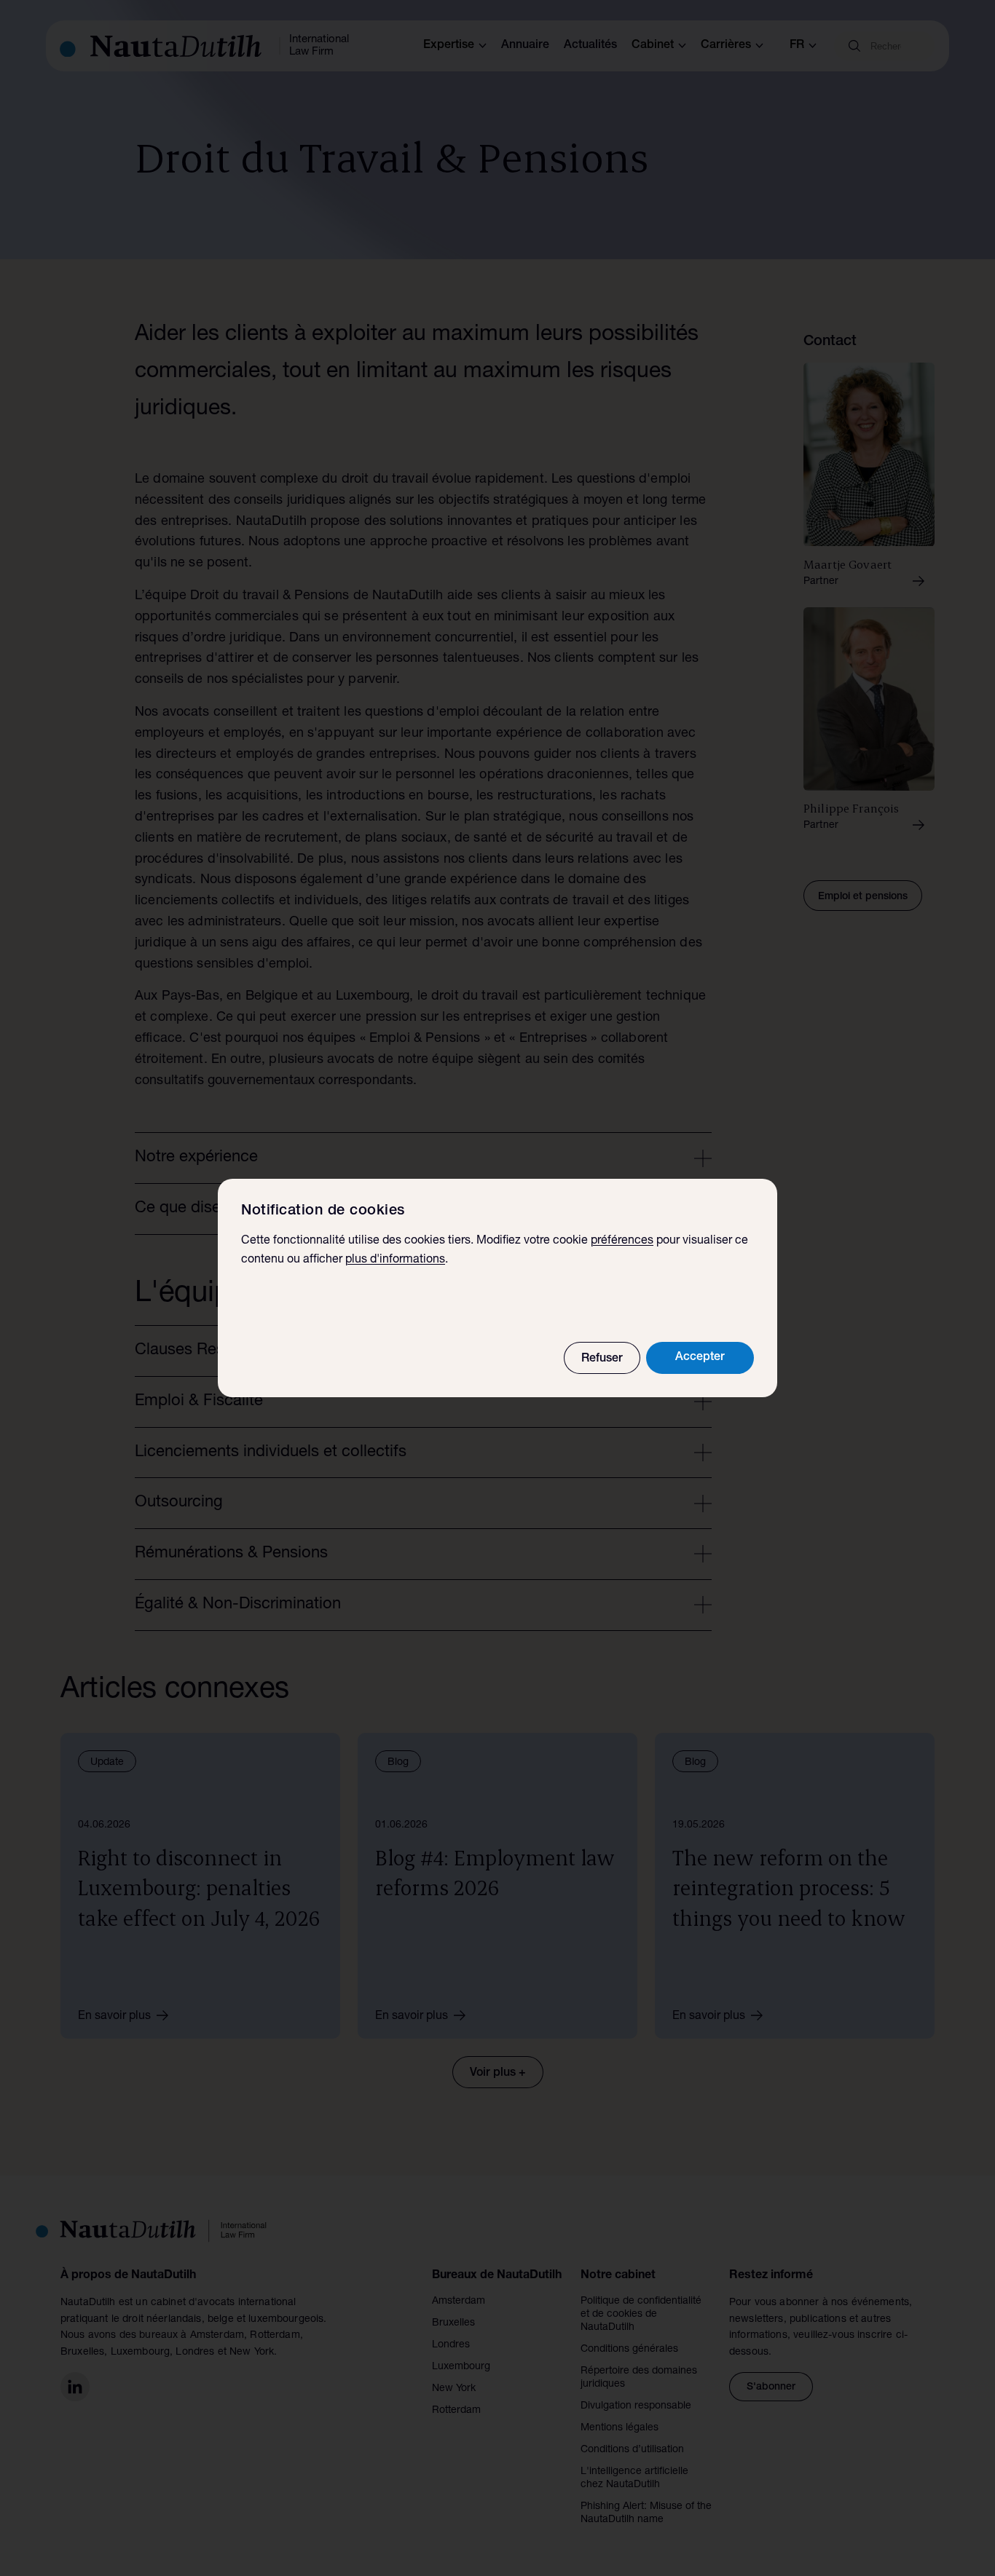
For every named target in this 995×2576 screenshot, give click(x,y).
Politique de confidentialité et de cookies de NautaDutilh (641, 2315)
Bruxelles (453, 2323)
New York (454, 2389)
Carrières (726, 46)
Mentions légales (620, 2428)
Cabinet (653, 46)
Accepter (700, 1358)
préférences (622, 1241)
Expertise (449, 46)
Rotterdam (456, 2411)
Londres (451, 2345)
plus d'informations (395, 1260)
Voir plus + (498, 2074)
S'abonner (771, 2387)
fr (797, 46)
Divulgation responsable (636, 2406)
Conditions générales (629, 2350)
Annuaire (525, 46)
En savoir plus (114, 2017)
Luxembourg (461, 2367)
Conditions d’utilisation (632, 2450)
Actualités (590, 46)
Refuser (602, 1359)
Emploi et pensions (863, 897)
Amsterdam (459, 2302)
